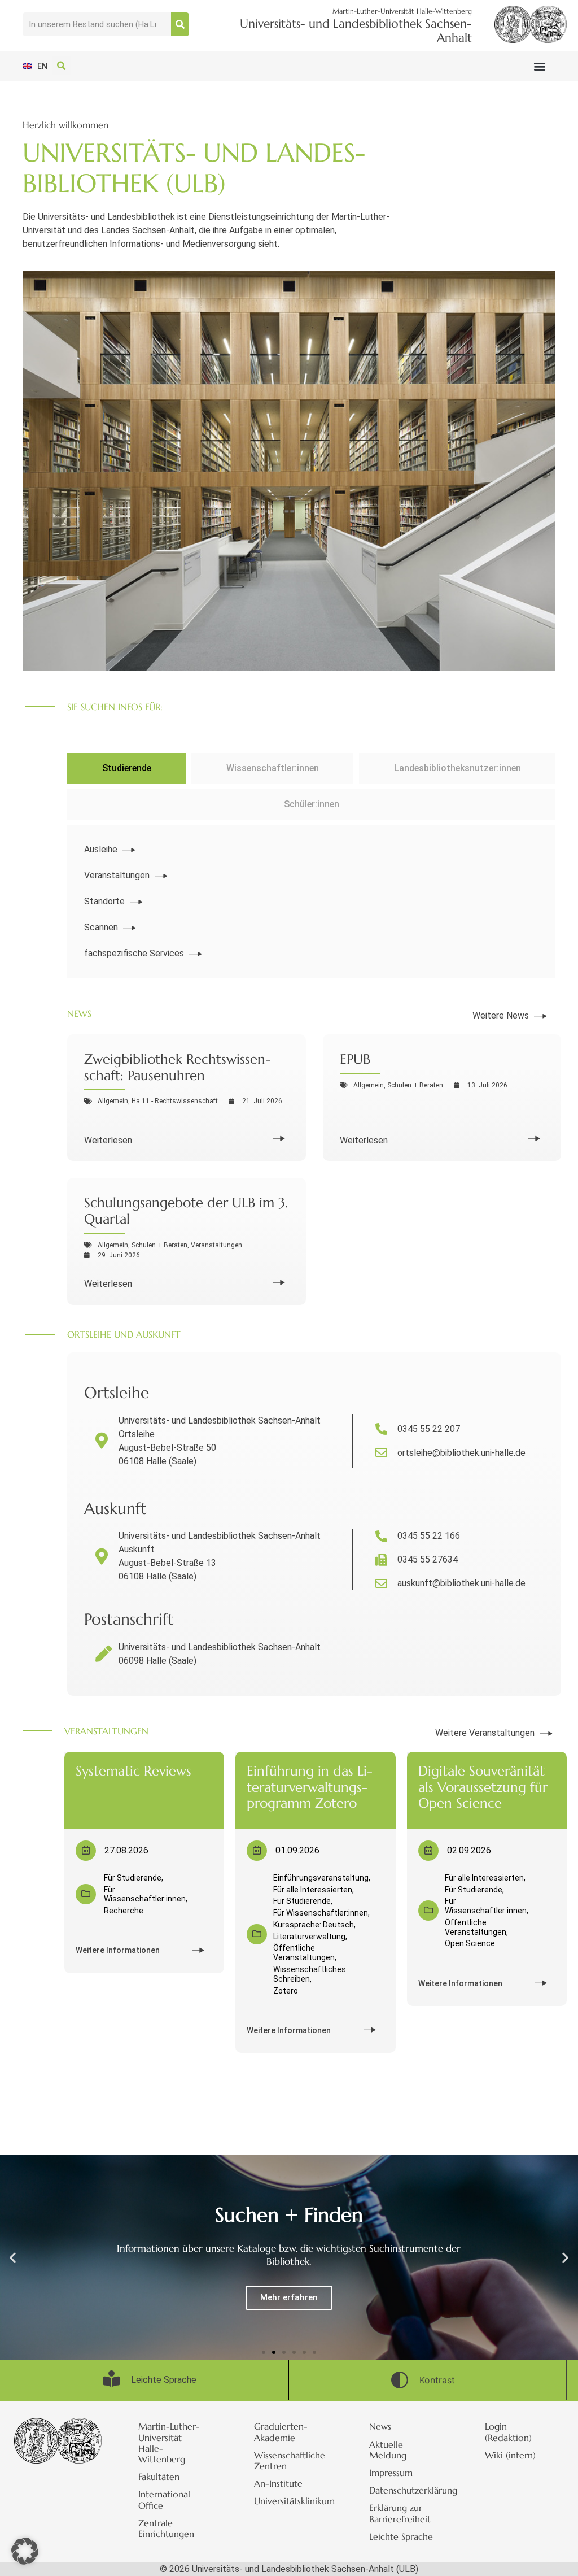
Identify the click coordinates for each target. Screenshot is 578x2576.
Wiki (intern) (510, 2455)
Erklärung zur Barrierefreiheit (400, 2513)
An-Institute (278, 2483)
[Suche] (180, 24)
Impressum (391, 2473)
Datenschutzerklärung (410, 2490)
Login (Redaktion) (508, 2432)
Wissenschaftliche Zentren (290, 2460)
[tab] (126, 768)
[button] (539, 66)
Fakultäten (159, 2477)
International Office (164, 2499)
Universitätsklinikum (294, 2501)
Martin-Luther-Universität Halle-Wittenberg (169, 2443)
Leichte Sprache (401, 2536)
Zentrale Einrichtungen (166, 2528)
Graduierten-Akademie (281, 2432)
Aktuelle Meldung (388, 2450)
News (380, 2426)
